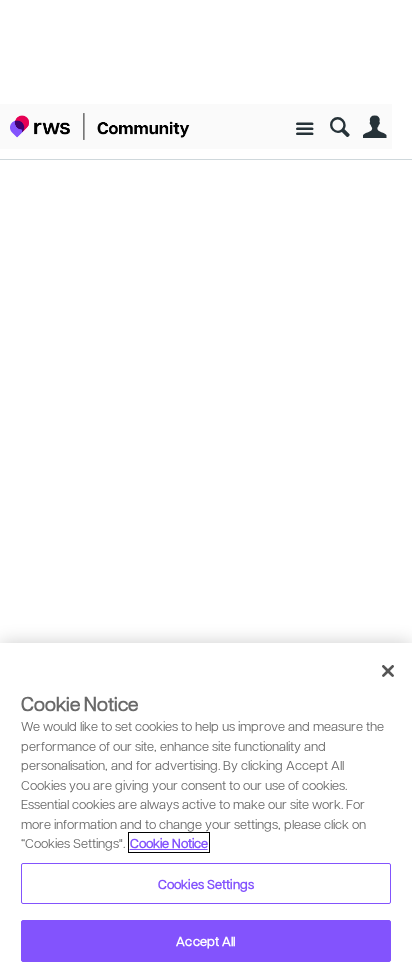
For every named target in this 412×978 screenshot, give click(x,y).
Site (304, 129)
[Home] (100, 126)
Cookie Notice (169, 842)
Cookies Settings (206, 883)
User (374, 127)
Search (339, 127)
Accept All (205, 940)
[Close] (388, 671)
